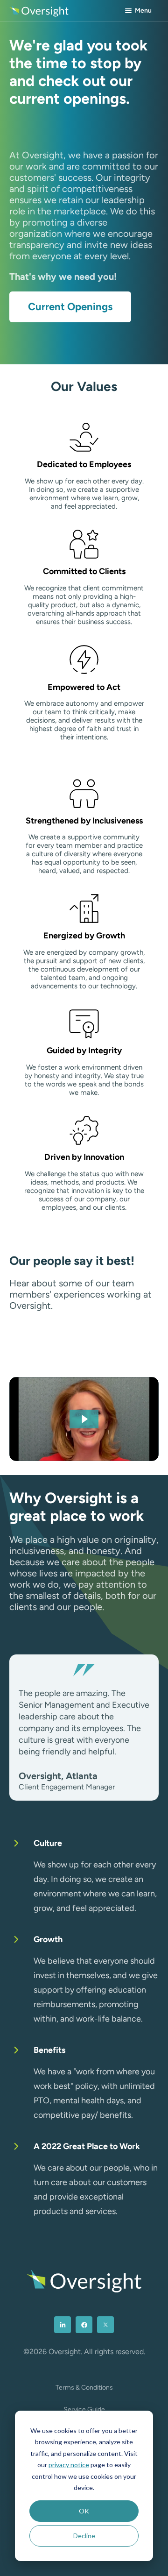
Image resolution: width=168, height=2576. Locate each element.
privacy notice (69, 2465)
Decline (84, 2536)
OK (84, 2511)
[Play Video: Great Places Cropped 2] (84, 1419)
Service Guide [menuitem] (84, 2409)
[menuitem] (63, 2325)
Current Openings (70, 307)
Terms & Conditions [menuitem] (84, 2388)
